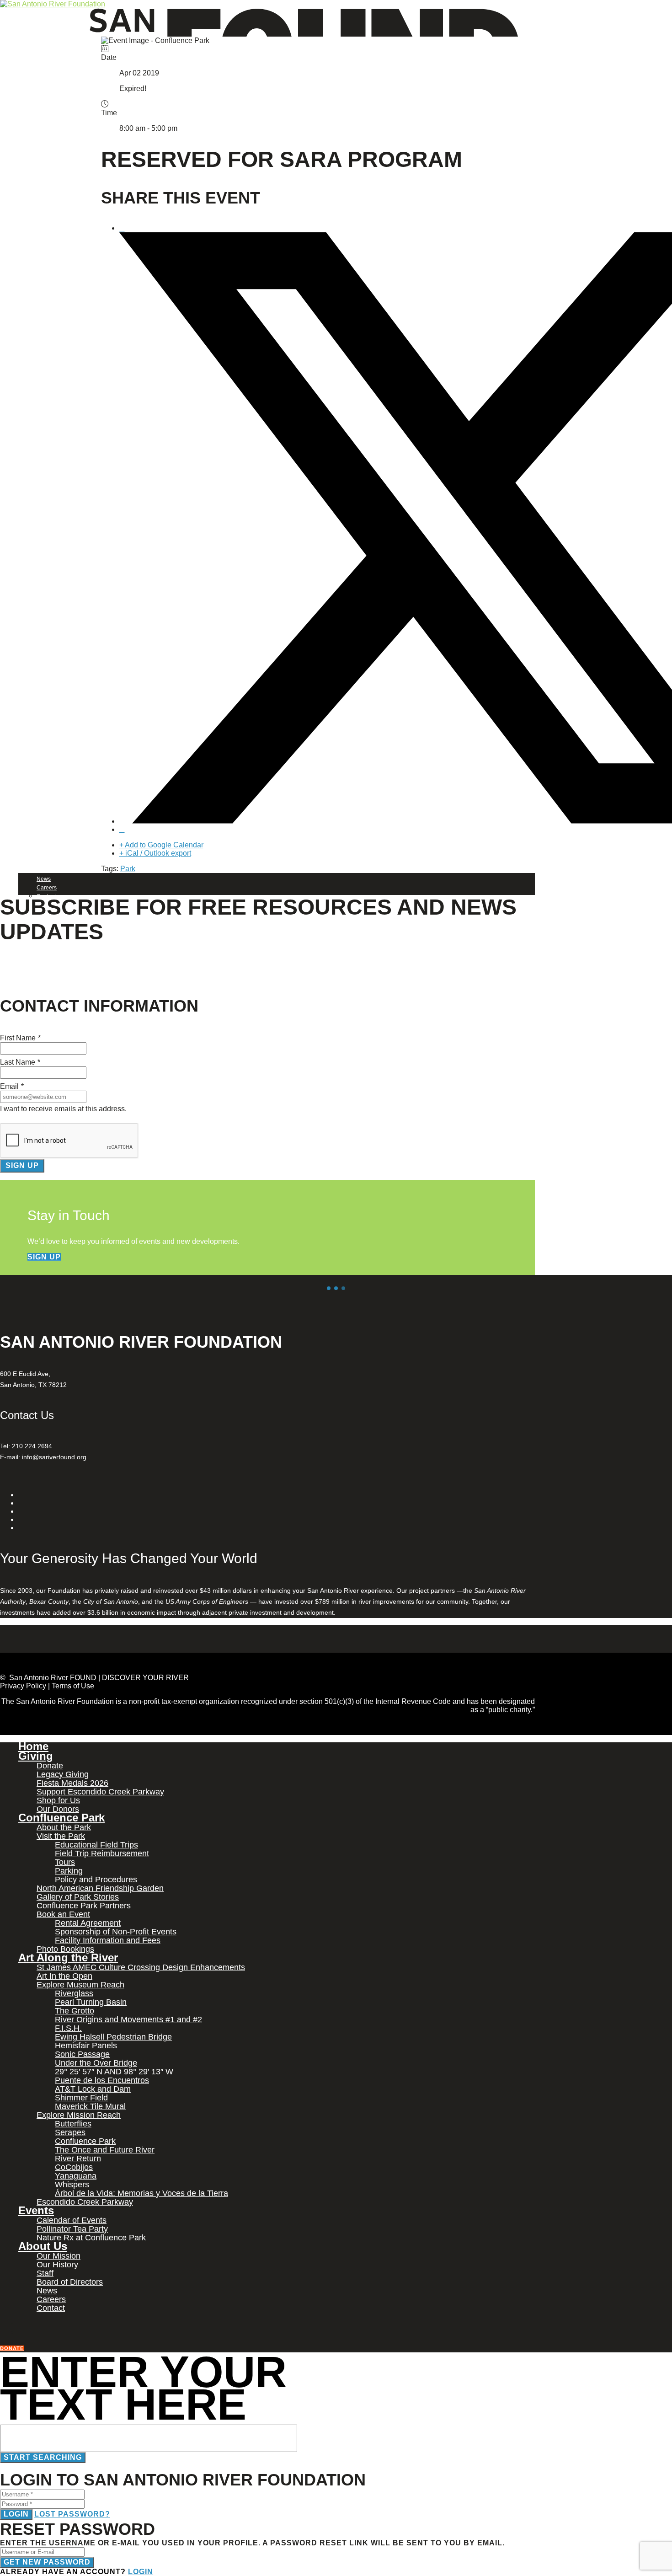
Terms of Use (73, 1686)
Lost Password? (72, 2514)
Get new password (47, 2562)
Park (128, 869)
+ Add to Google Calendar (161, 845)
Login (16, 2514)
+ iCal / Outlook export (155, 853)
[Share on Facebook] (122, 228)
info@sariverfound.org (54, 1457)
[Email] (122, 829)
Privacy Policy (23, 1686)
